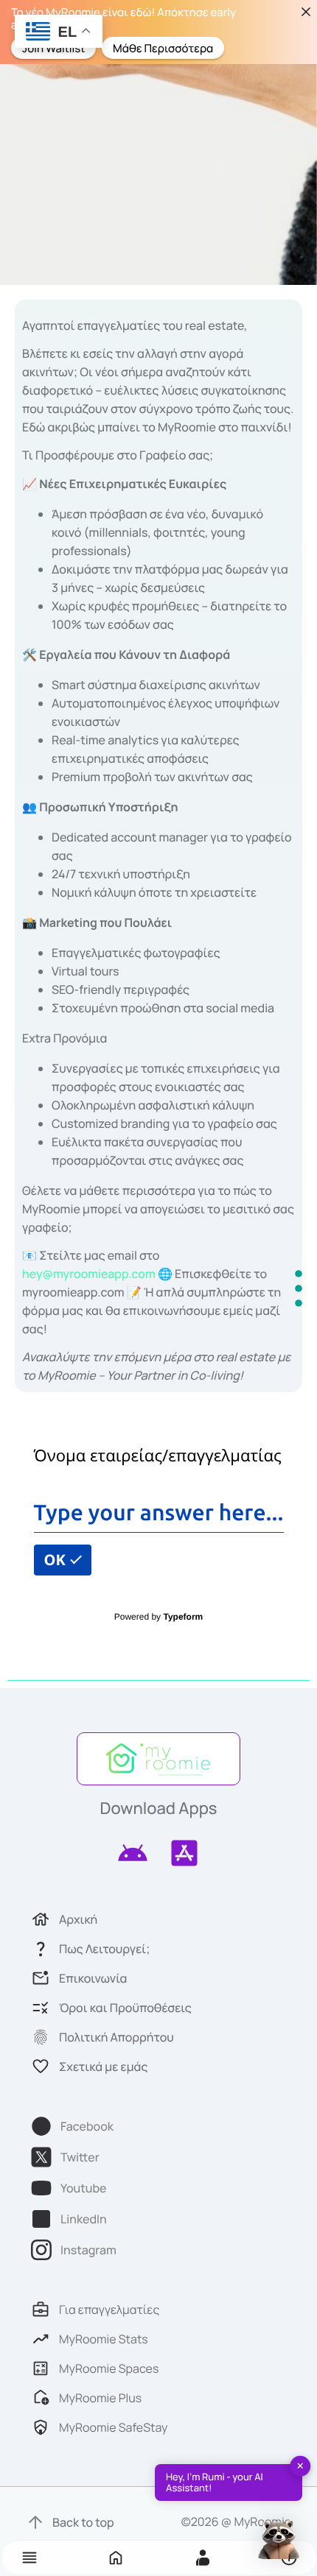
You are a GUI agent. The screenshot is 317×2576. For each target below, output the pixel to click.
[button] (29, 2558)
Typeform (183, 1617)
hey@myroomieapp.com (89, 1274)
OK (57, 1560)
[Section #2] (299, 1288)
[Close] (306, 11)
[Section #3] (299, 1303)
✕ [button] (300, 2466)
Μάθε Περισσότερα (163, 47)
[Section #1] (299, 1274)
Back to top (83, 2522)
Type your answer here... (159, 1512)
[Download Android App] (133, 1853)
